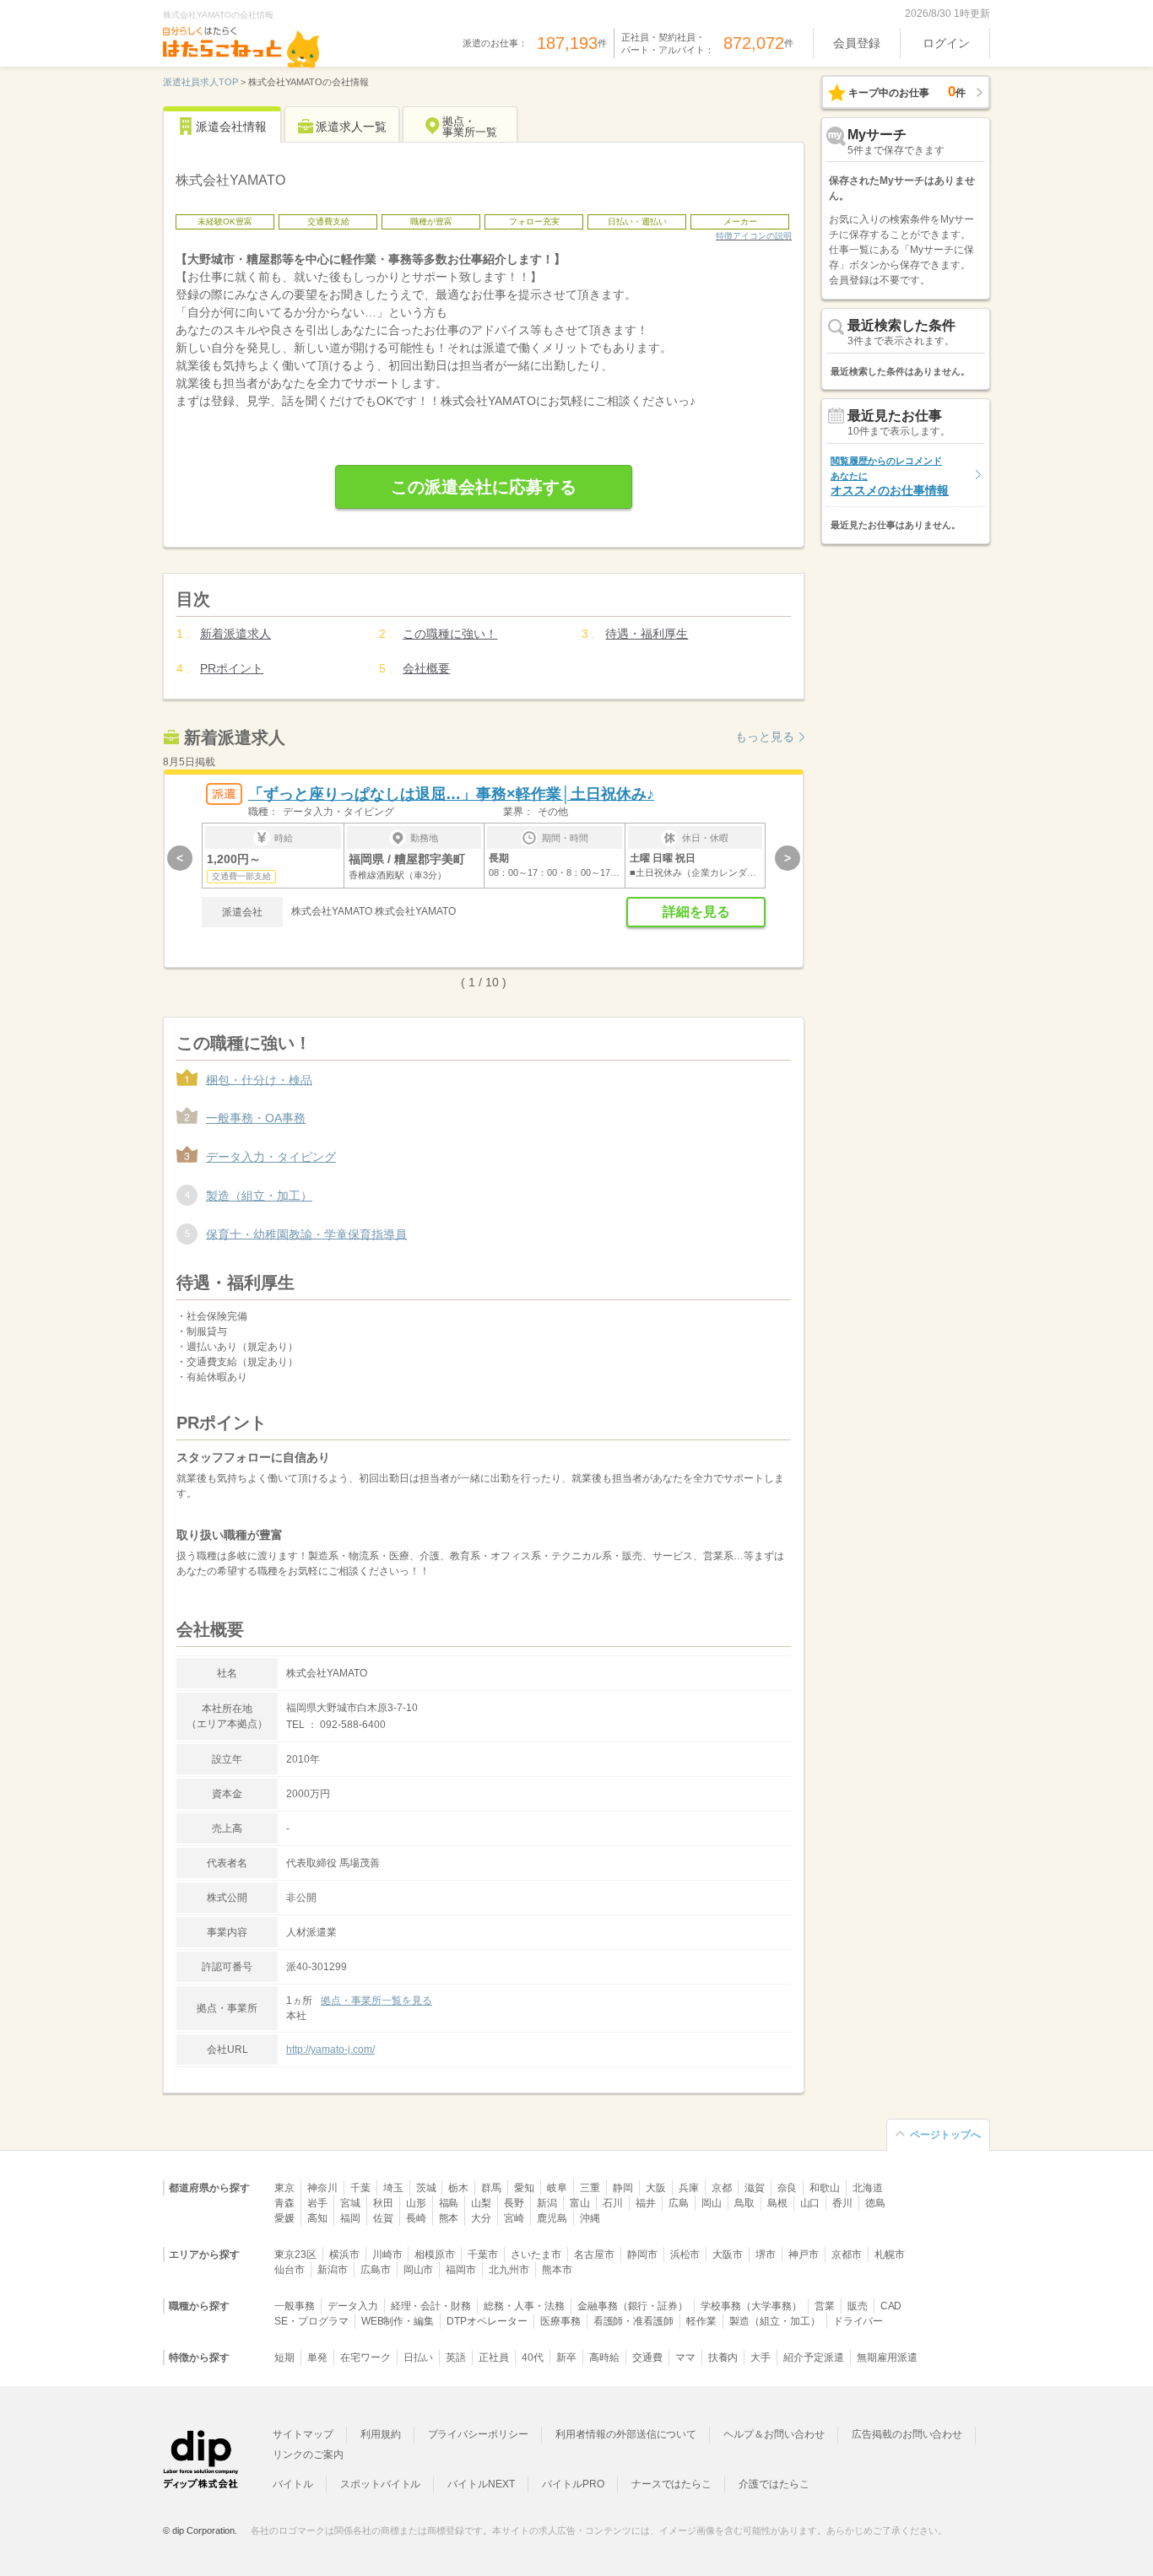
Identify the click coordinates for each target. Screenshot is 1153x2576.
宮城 (350, 2203)
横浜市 (344, 2255)
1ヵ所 (359, 2001)
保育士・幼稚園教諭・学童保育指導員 (306, 1234)
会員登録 (857, 43)
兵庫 (689, 2188)
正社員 (494, 2357)
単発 (317, 2357)
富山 (580, 2203)
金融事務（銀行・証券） (633, 2306)
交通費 (647, 2357)
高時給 (604, 2357)
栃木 (458, 2188)
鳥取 (744, 2203)
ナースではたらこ (672, 2484)
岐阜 (557, 2188)
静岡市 (642, 2255)
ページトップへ (945, 2135)
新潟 (547, 2203)
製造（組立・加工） (259, 1196)
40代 (533, 2357)
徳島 (875, 2203)
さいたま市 (536, 2255)
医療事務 (560, 2321)
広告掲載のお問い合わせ (907, 2434)
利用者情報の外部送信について (626, 2434)
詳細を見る (696, 912)
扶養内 (723, 2357)
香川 (842, 2203)
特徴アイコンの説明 (754, 236)
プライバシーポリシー (479, 2434)
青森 (284, 2203)
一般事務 (295, 2306)
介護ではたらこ (774, 2484)
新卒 (566, 2357)
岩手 (317, 2203)
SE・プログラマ (311, 2321)
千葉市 (483, 2255)
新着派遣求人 (235, 634)
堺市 (766, 2255)
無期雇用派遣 (887, 2357)
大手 (761, 2357)
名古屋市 (594, 2255)
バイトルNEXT (481, 2484)
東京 (284, 2188)
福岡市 (461, 2270)
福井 (646, 2203)
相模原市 (435, 2255)
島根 (777, 2203)
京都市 (847, 2255)
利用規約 (381, 2434)
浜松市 (685, 2255)
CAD (891, 2306)
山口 (810, 2203)
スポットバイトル (381, 2484)
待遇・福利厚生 (647, 634)
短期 (284, 2357)
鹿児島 (552, 2218)
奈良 (788, 2188)
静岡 (623, 2188)
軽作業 (701, 2321)
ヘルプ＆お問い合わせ (774, 2434)
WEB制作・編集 (398, 2321)
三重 (590, 2188)
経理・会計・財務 (431, 2306)
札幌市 (890, 2255)
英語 (456, 2357)
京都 (722, 2188)
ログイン (946, 43)
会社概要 (426, 668)
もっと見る (765, 737)
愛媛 (284, 2218)
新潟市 (333, 2270)
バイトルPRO (573, 2484)
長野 (514, 2203)
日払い (419, 2357)
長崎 (416, 2218)
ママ (685, 2357)
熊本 (449, 2218)
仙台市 (290, 2270)
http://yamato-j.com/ (330, 2049)
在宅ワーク (365, 2357)
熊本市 (557, 2270)
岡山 (712, 2203)
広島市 (376, 2270)
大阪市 (728, 2255)
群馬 (491, 2188)
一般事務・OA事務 (256, 1118)
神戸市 (804, 2255)
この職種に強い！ (450, 634)
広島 (679, 2203)
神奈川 (322, 2188)
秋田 (383, 2203)
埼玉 (393, 2188)
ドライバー (858, 2321)
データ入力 (353, 2306)
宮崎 (514, 2218)
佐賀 (383, 2218)
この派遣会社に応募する (484, 487)
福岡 (350, 2218)
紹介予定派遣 (814, 2357)
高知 (317, 2218)
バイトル (293, 2484)
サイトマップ (303, 2434)
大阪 (656, 2188)
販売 (858, 2306)
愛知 (524, 2188)
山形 (416, 2203)
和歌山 (825, 2188)
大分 (481, 2218)
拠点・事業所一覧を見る (376, 2001)
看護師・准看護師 (634, 2321)
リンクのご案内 (308, 2454)
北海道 (868, 2188)
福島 (449, 2203)
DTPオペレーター (487, 2321)
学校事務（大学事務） (751, 2306)
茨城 (426, 2188)
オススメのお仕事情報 (890, 476)
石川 (613, 2203)
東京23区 (295, 2255)
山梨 (481, 2203)
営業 (825, 2306)
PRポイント (232, 668)
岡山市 (419, 2270)
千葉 (360, 2188)
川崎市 (387, 2255)
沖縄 (590, 2218)
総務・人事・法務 (524, 2306)
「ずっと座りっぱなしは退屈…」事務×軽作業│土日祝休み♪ (451, 794)
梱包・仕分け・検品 (259, 1079)
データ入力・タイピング (271, 1157)
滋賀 (755, 2188)
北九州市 (509, 2270)
